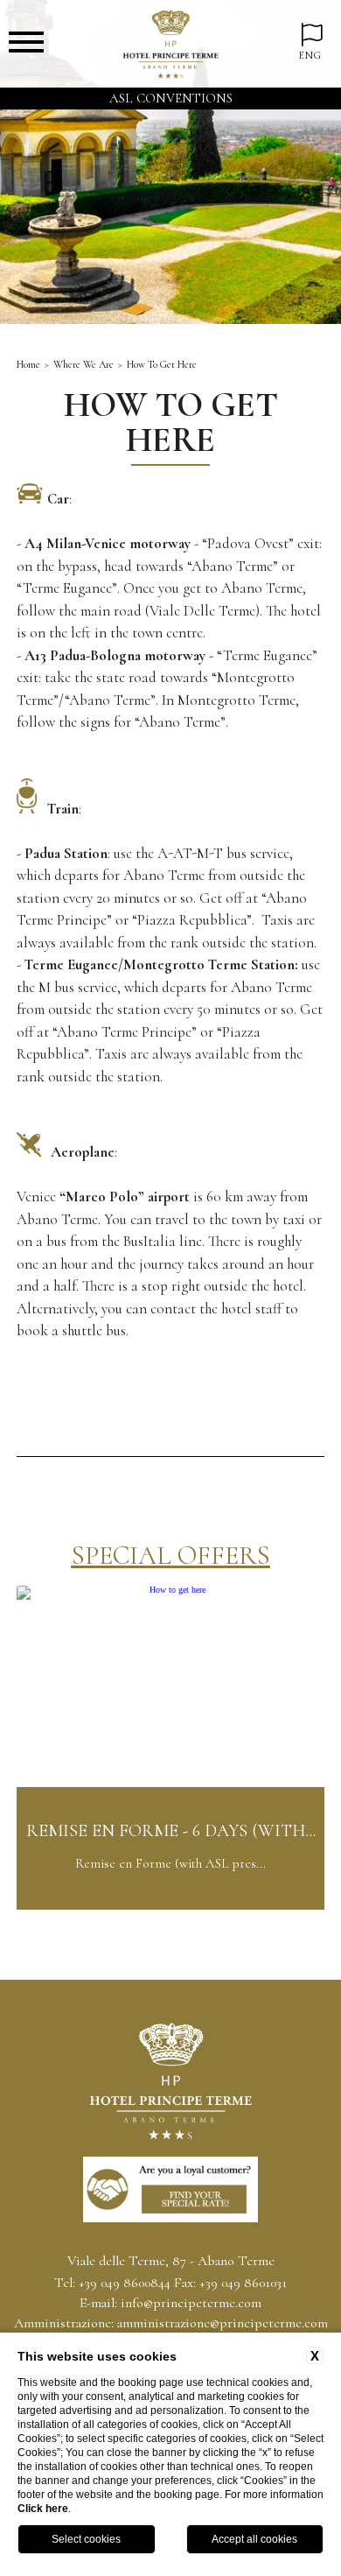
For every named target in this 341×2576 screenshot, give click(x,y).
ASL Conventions (171, 98)
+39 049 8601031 (243, 2283)
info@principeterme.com (191, 2303)
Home (28, 364)
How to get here (162, 364)
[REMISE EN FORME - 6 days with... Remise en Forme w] (170, 1907)
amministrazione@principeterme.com (223, 2323)
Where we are (84, 364)
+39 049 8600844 (125, 2283)
